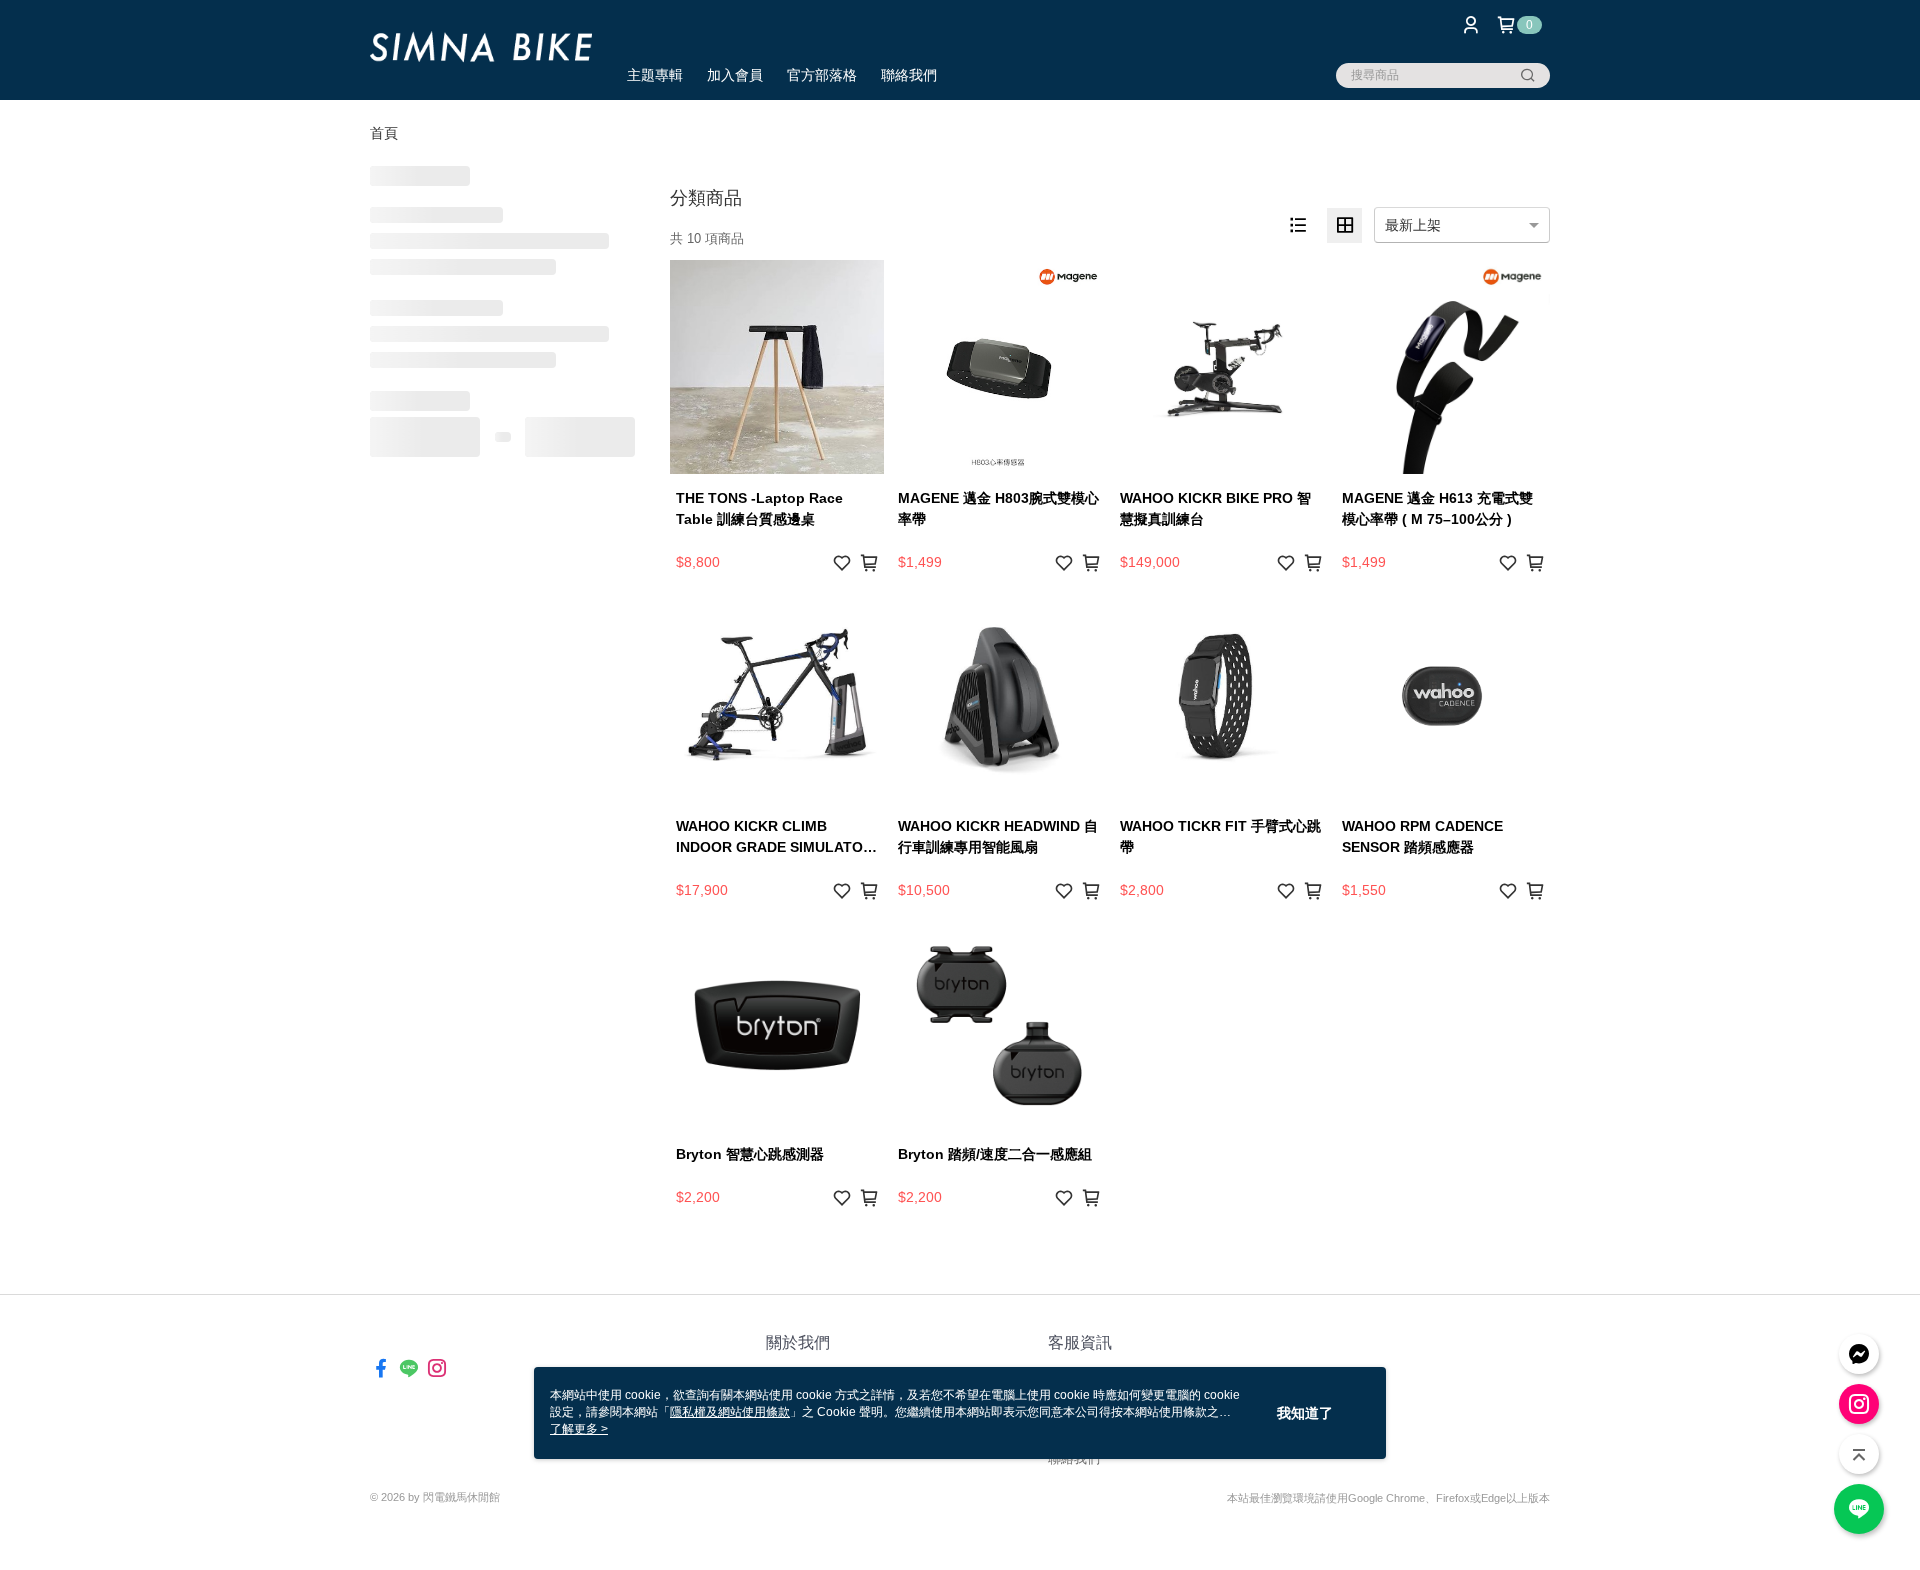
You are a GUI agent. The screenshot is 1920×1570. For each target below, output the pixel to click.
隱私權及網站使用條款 (730, 1412)
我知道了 (1305, 1413)
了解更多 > (579, 1429)
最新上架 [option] (1413, 225)
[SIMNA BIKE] (481, 52)
